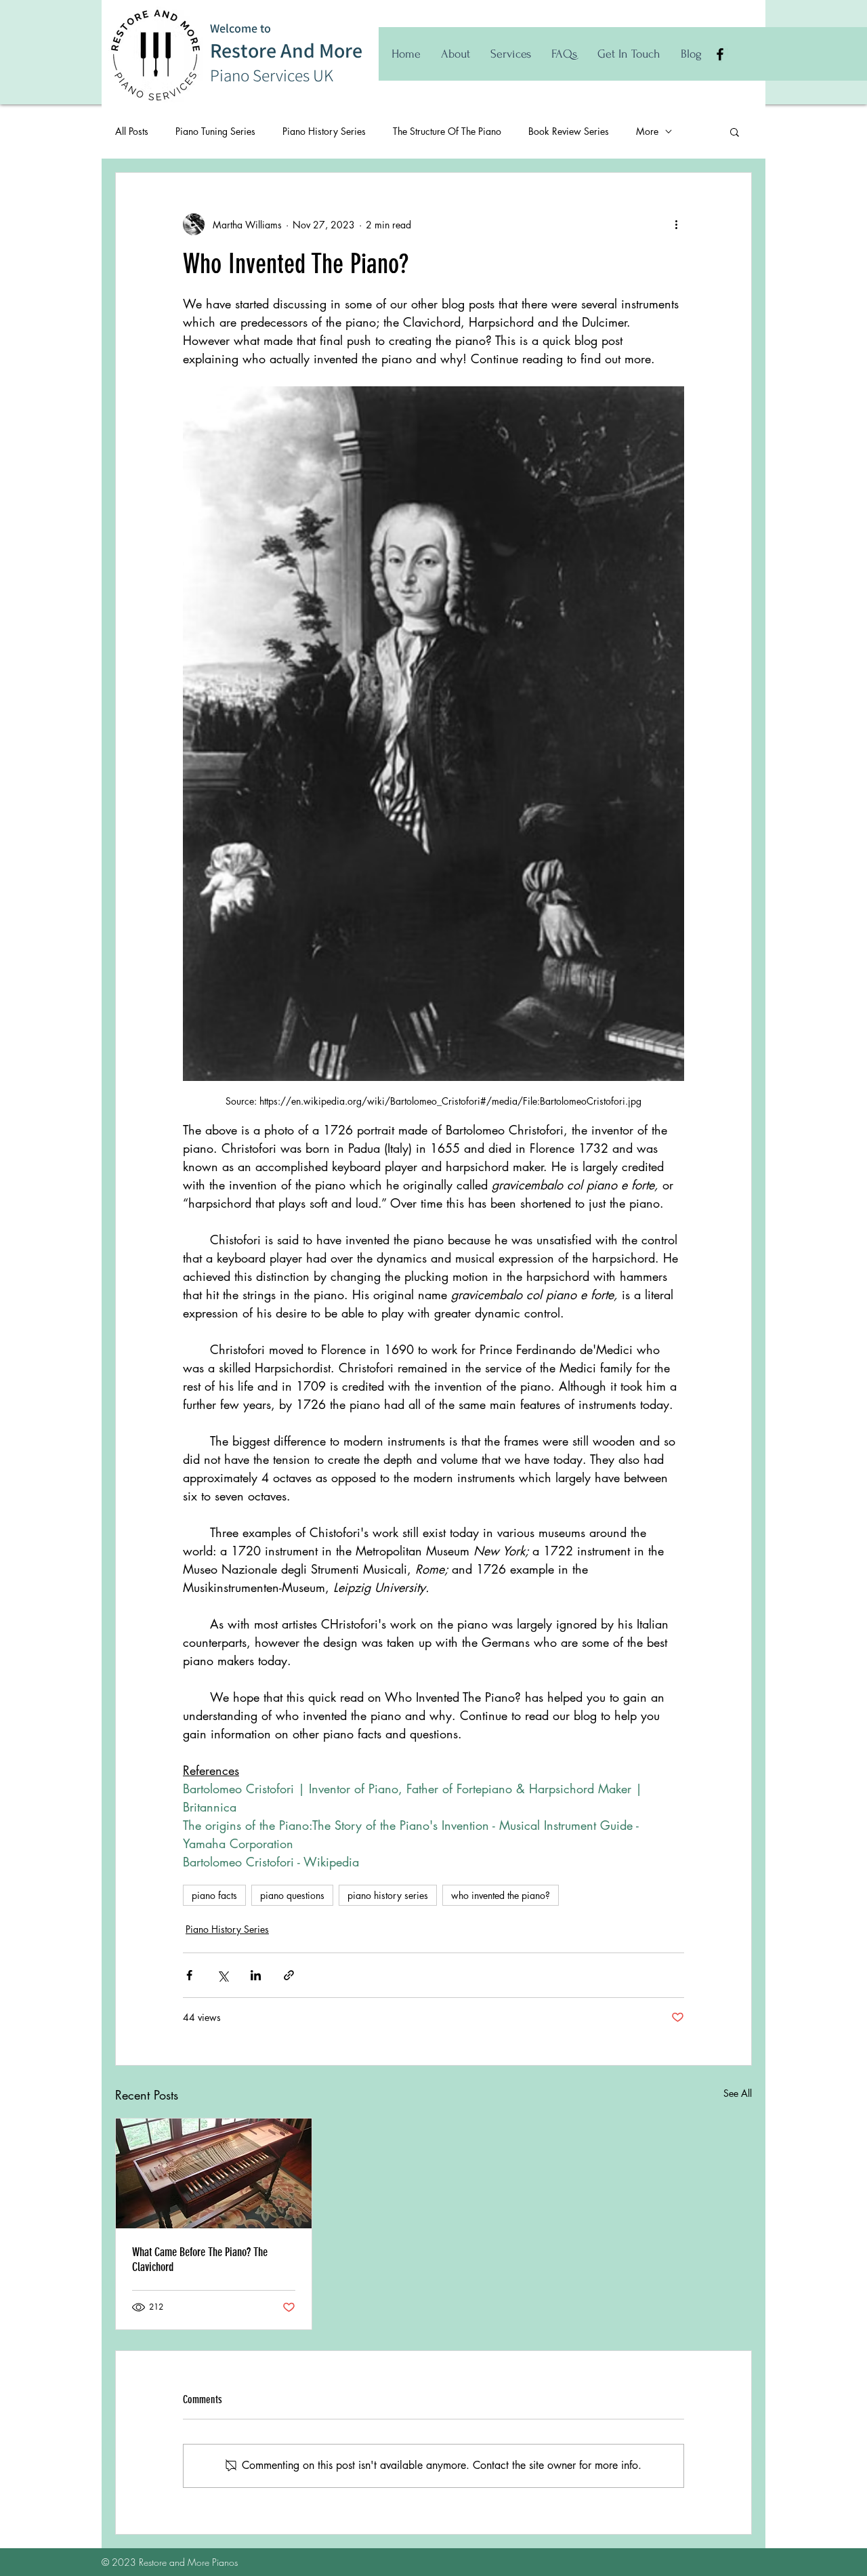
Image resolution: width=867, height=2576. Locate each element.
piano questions (292, 1895)
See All (738, 2093)
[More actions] (676, 224)
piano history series (388, 1895)
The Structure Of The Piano (447, 131)
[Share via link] (289, 1975)
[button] (735, 131)
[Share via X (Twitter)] (223, 1975)
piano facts (214, 1895)
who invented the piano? (501, 1895)
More (647, 131)
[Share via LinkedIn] (256, 1975)
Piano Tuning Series (215, 131)
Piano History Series (324, 131)
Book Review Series (569, 131)
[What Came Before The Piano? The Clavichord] (214, 2173)
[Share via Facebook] (189, 1975)
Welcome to (240, 28)
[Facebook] (720, 54)
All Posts (132, 131)
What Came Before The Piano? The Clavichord (200, 2260)
